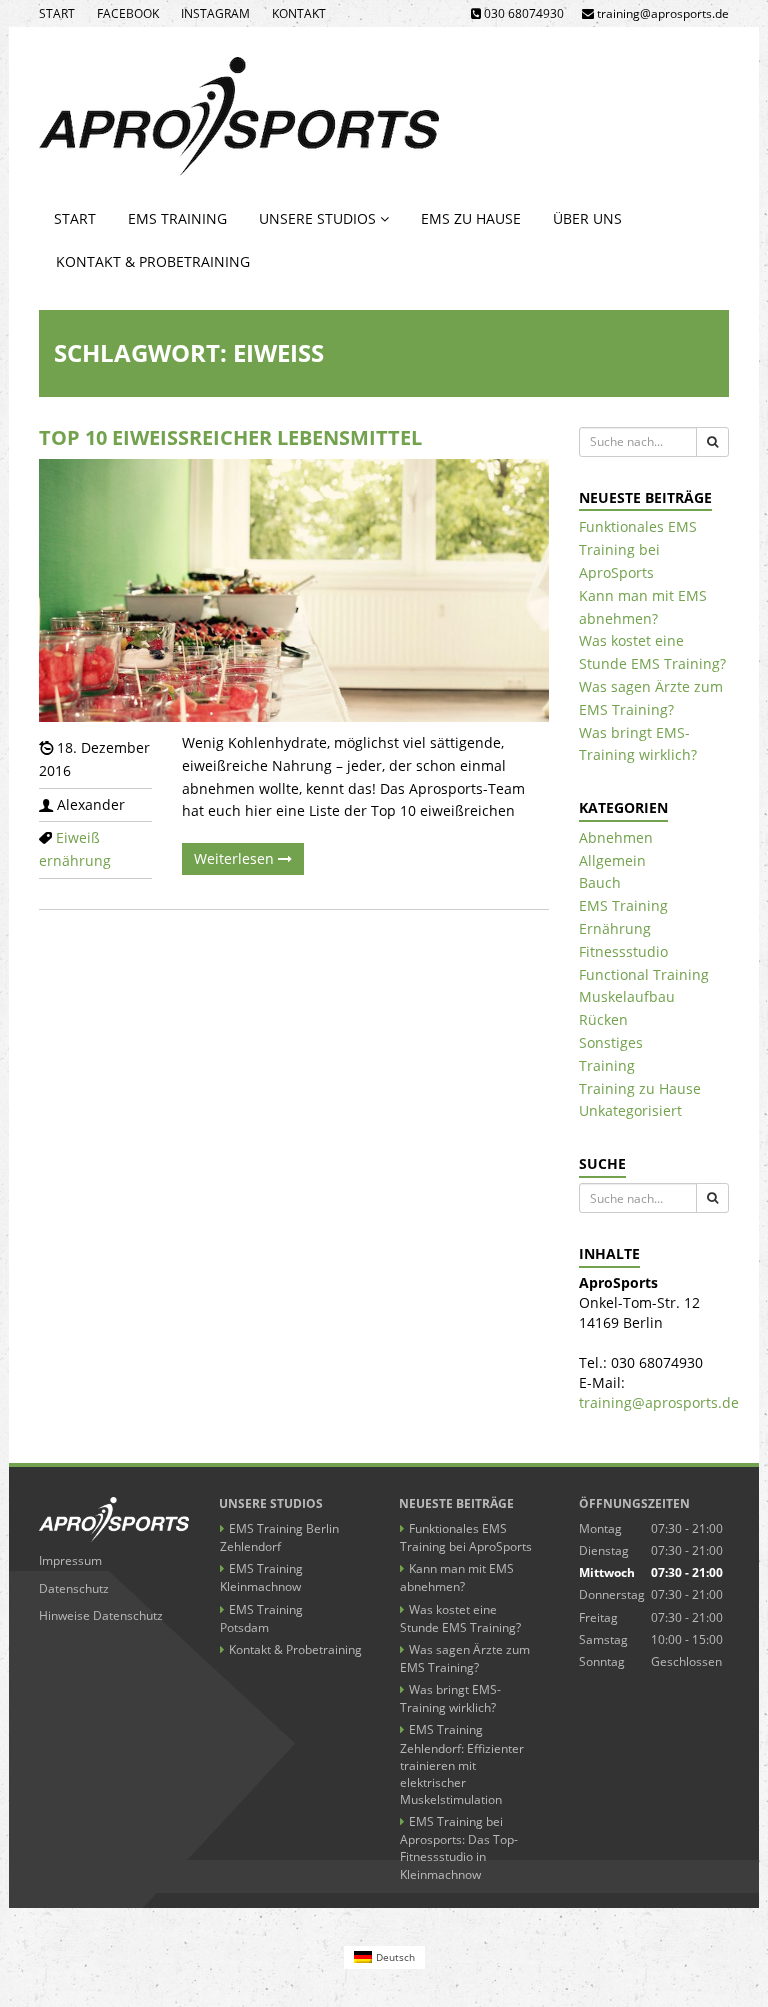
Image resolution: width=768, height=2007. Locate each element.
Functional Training (644, 974)
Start (57, 13)
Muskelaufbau (627, 996)
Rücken (603, 1019)
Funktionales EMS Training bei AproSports (638, 549)
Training (607, 1065)
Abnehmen (616, 837)
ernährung (75, 860)
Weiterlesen (236, 858)
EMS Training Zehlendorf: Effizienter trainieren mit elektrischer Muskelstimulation (462, 1764)
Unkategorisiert (630, 1110)
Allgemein (612, 860)
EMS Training (177, 218)
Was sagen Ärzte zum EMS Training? (465, 1658)
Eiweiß (78, 837)
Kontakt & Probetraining (153, 261)
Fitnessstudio (623, 951)
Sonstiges (611, 1042)
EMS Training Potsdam (261, 1618)
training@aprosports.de (659, 1402)
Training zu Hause (640, 1088)
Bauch (600, 882)
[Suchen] (712, 442)
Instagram (215, 13)
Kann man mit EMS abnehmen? (457, 1577)
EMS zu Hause (471, 218)
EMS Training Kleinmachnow (261, 1577)
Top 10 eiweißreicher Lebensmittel (230, 437)
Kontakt (299, 13)
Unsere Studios (319, 218)
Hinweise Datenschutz (101, 1615)
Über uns (587, 218)
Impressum (70, 1560)
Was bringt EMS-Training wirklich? (450, 1698)
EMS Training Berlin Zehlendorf (279, 1537)
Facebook (128, 13)
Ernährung (615, 928)
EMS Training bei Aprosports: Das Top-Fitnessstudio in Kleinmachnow (459, 1847)
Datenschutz (74, 1588)
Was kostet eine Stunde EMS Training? (460, 1618)
